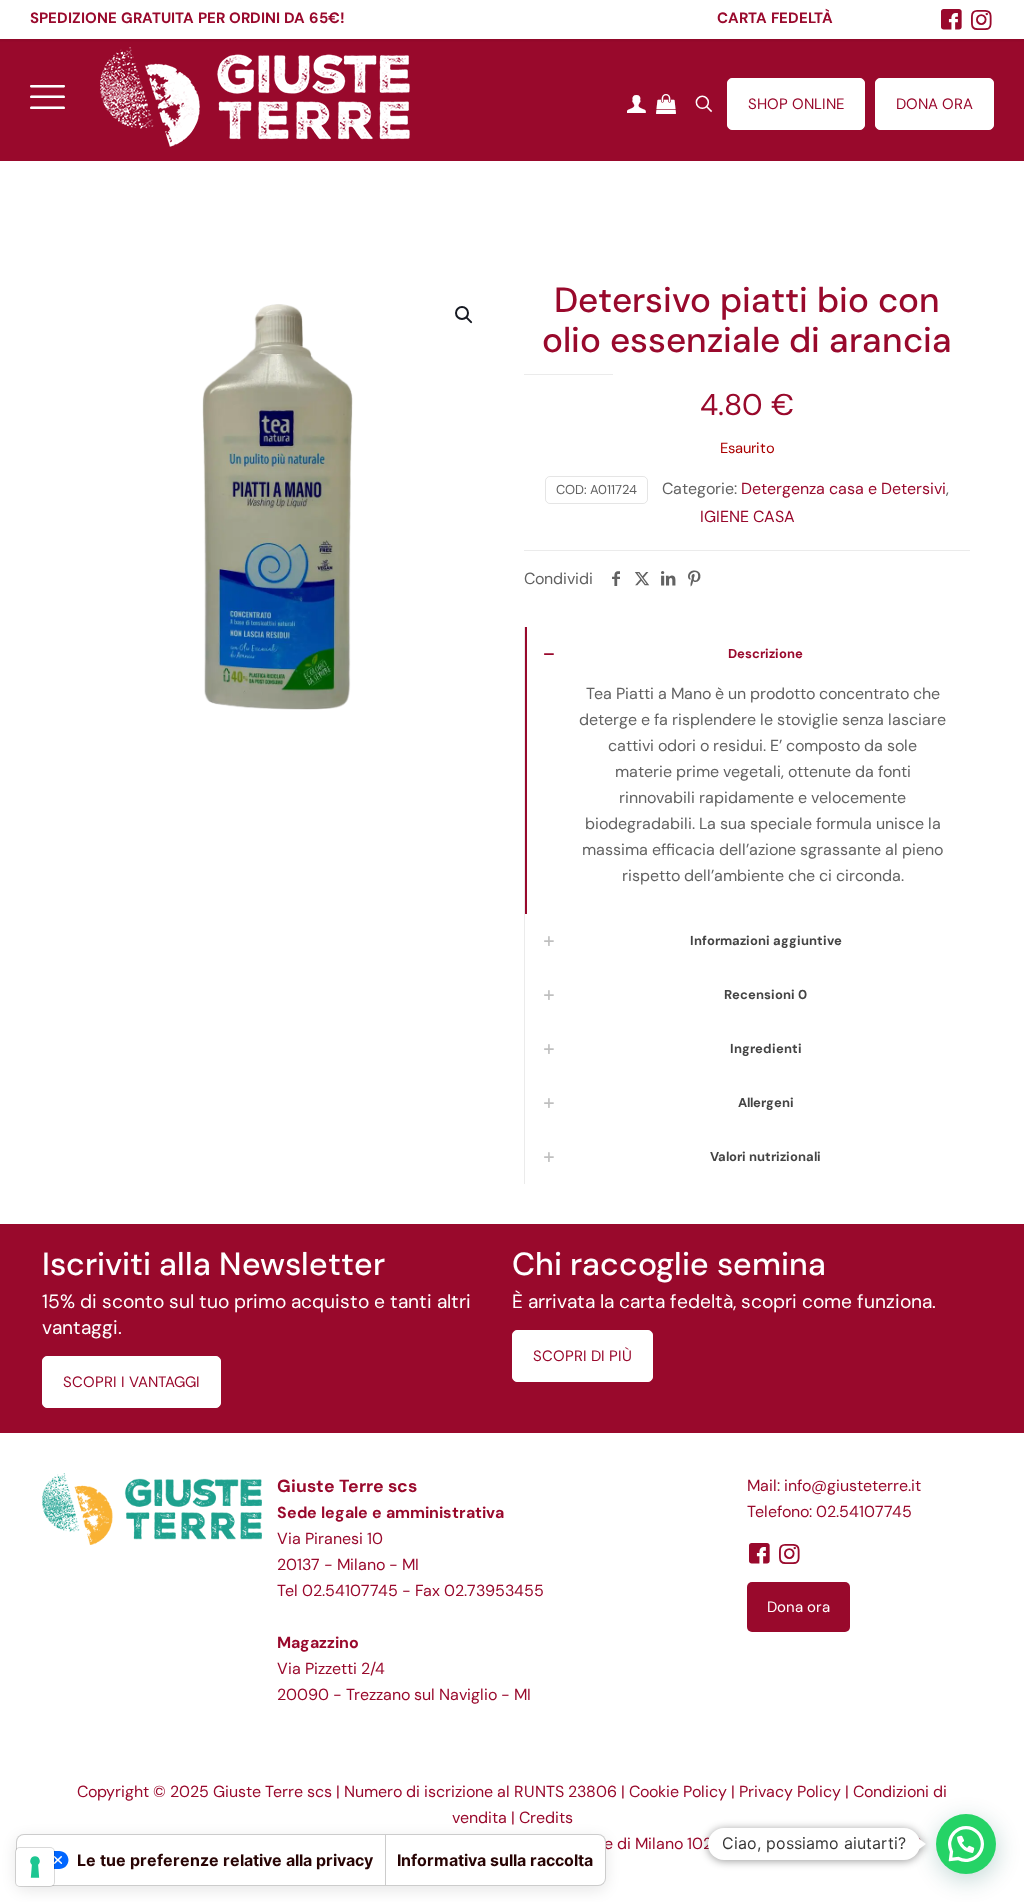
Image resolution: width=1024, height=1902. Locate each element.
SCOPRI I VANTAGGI (131, 1382)
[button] (465, 315)
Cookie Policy (678, 1791)
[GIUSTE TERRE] (255, 96)
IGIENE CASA (747, 516)
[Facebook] (759, 1553)
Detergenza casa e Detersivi (843, 488)
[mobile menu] (47, 96)
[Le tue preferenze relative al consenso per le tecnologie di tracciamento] (35, 1867)
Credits (546, 1817)
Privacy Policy (790, 1791)
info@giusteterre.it (852, 1485)
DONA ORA (934, 104)
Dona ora (798, 1607)
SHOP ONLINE (796, 104)
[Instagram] (982, 19)
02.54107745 (350, 1590)
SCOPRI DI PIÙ (582, 1356)
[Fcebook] (952, 19)
